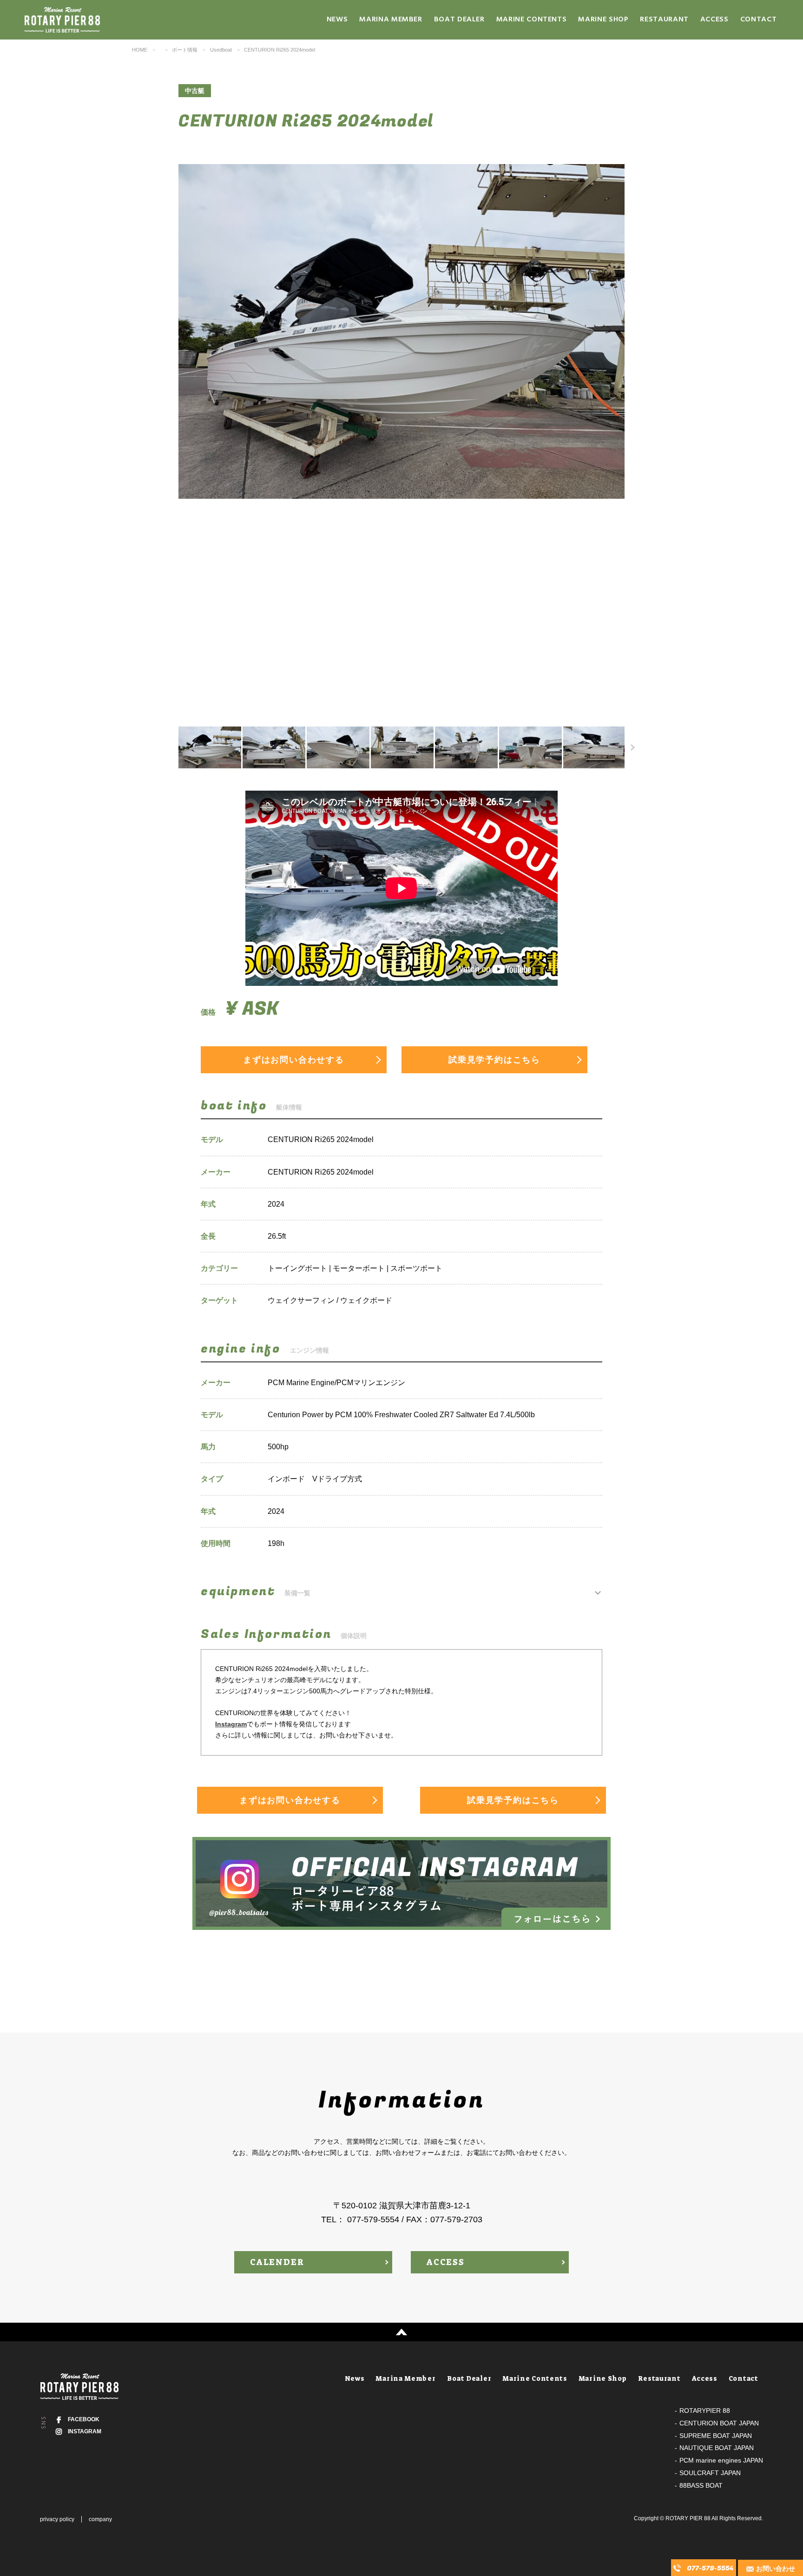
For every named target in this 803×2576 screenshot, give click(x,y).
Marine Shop (603, 20)
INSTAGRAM (85, 2431)
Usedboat (221, 50)
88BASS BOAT (701, 2485)
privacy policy (57, 2519)
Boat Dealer (459, 20)
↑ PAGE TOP (401, 2332)
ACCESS (446, 2262)
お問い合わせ (776, 2569)
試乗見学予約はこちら (494, 1060)
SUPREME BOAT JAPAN (716, 2436)
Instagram (231, 1724)
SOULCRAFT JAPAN (710, 2473)
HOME (140, 50)
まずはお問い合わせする (294, 1060)
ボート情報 (185, 50)
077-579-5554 (710, 2568)
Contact (758, 20)
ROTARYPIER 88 (705, 2411)
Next (612, 436)
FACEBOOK (84, 2419)
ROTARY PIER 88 (688, 2518)
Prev (191, 436)
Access (714, 20)
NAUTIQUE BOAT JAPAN (717, 2448)
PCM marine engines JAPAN (721, 2460)
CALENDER (277, 2262)
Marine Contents (532, 20)
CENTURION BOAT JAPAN (719, 2423)
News (337, 20)
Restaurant (664, 20)
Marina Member (391, 20)
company (100, 2519)
